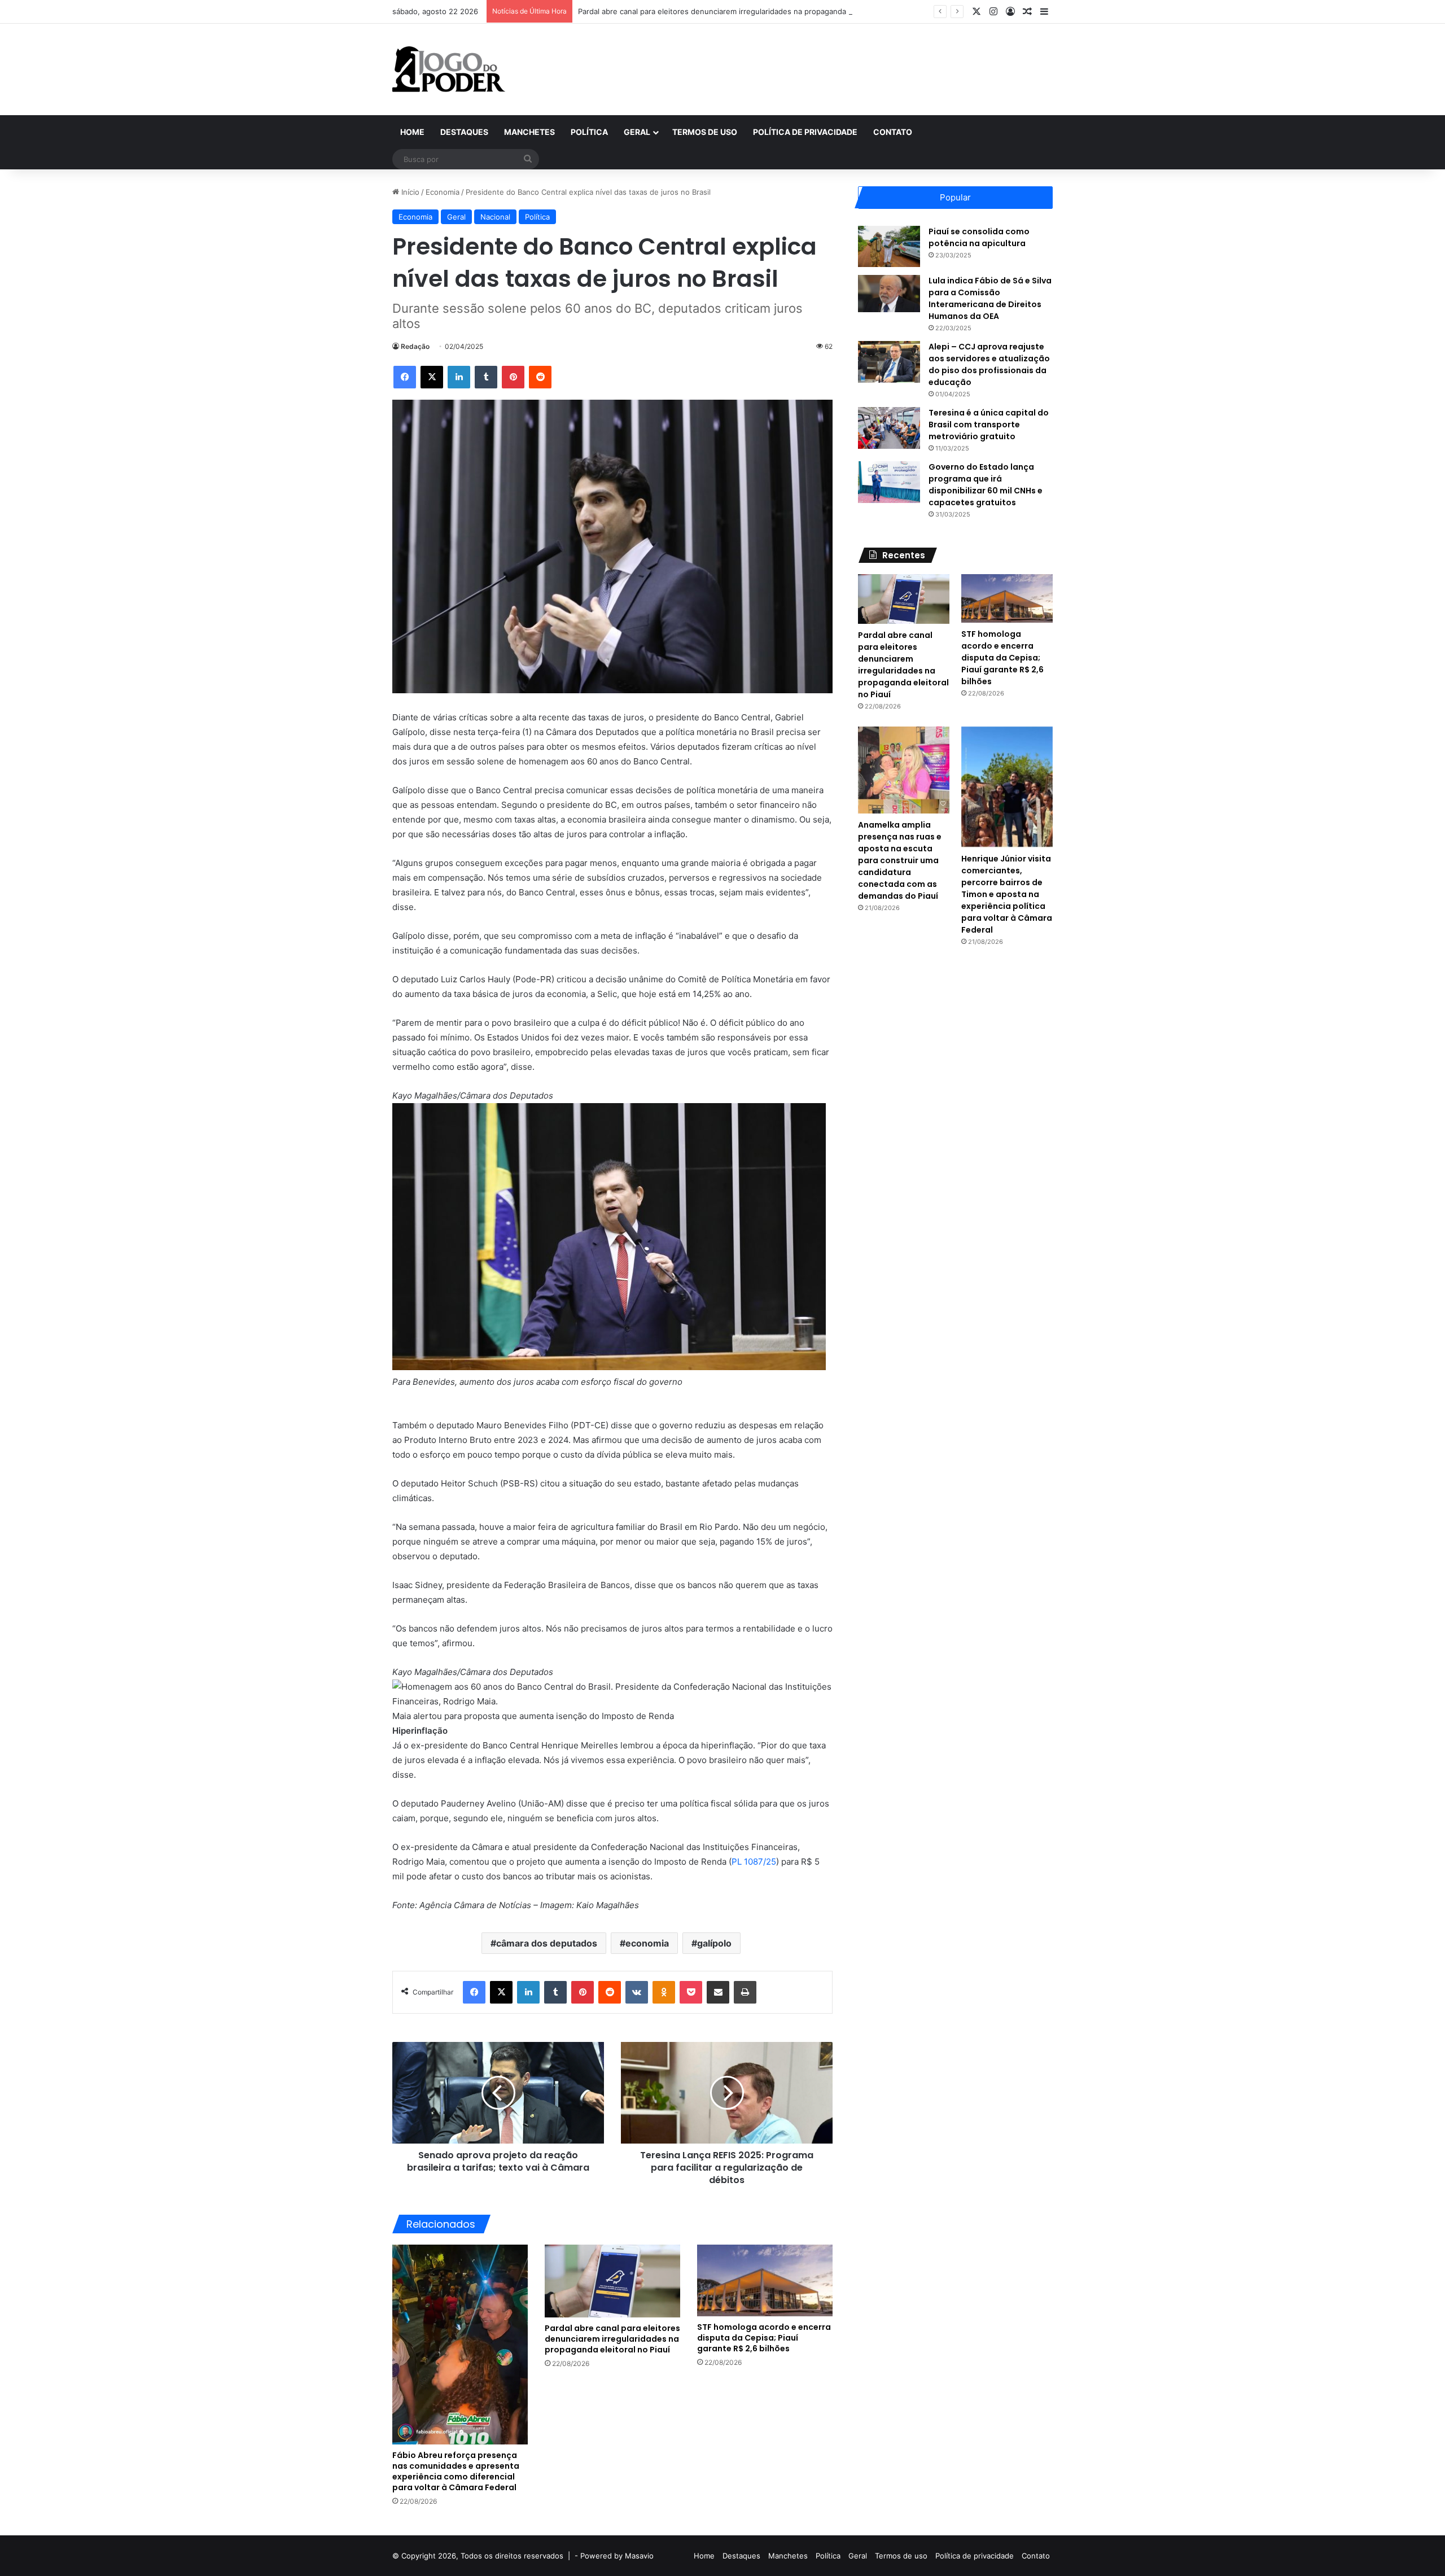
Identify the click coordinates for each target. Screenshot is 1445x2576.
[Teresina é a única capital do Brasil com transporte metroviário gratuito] (889, 428)
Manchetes (529, 132)
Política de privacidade (805, 132)
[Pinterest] (513, 377)
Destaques (464, 132)
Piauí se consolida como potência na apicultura (979, 237)
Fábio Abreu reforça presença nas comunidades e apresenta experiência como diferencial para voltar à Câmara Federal (456, 2471)
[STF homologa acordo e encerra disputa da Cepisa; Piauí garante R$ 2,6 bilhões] (765, 2280)
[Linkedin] (459, 377)
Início (409, 192)
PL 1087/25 (754, 1862)
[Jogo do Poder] (449, 69)
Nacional (495, 217)
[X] (432, 377)
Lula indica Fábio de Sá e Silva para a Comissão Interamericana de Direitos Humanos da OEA (990, 298)
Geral (637, 132)
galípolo (714, 1943)
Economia (443, 192)
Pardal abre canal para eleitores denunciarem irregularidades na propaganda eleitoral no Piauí (742, 11)
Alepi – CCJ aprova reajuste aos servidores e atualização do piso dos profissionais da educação (989, 364)
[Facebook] (405, 377)
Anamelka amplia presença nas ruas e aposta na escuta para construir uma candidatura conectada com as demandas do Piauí (900, 860)
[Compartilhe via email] (718, 1992)
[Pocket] (691, 1992)
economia (647, 1943)
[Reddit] (540, 377)
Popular (955, 197)
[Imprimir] (745, 1992)
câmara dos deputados (547, 1943)
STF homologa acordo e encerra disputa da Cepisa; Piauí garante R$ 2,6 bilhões (764, 2338)
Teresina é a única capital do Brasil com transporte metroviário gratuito (989, 425)
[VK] (637, 1992)
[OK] (664, 1992)
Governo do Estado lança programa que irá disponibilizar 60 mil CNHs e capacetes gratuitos (986, 485)
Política (589, 132)
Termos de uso (705, 132)
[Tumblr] (486, 377)
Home (412, 132)
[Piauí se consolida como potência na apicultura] (889, 246)
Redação (415, 346)
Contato (893, 132)
